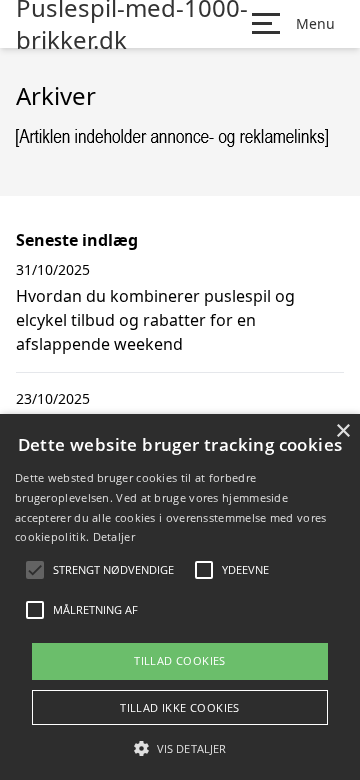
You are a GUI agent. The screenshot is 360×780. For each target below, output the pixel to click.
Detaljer (114, 536)
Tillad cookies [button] (180, 660)
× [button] (342, 431)
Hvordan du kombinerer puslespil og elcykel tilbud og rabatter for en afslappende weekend (155, 320)
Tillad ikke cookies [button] (180, 707)
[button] (180, 748)
